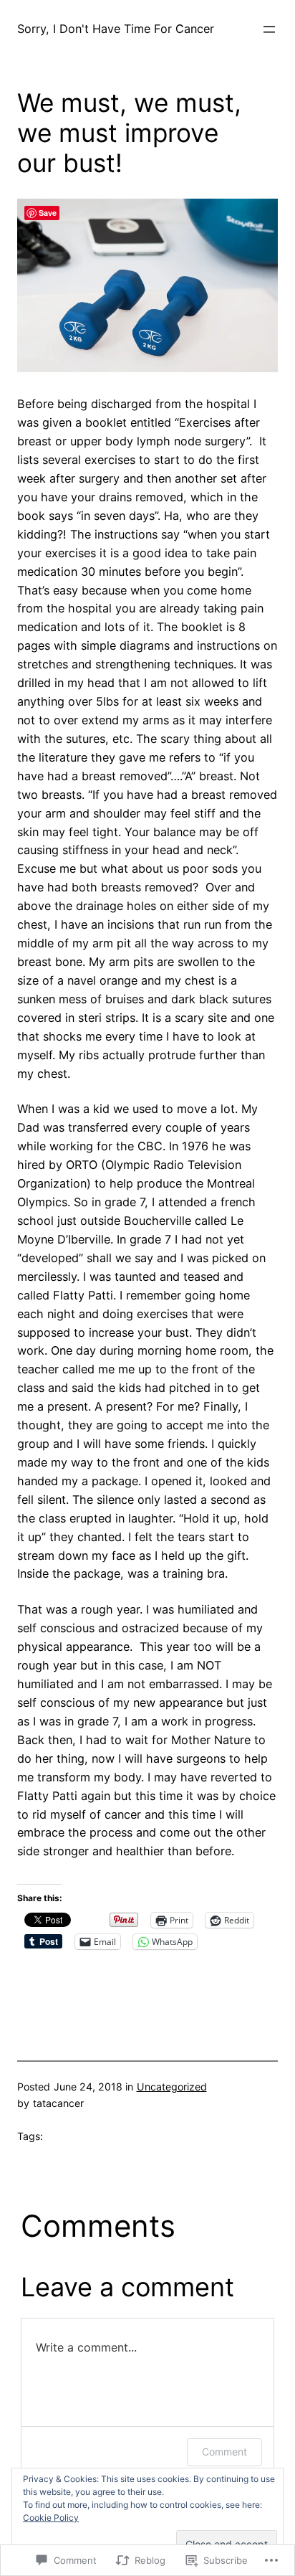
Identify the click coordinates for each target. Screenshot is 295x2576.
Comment (224, 2452)
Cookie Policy (51, 2518)
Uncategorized (172, 2087)
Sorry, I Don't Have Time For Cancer (116, 29)
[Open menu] (269, 29)
